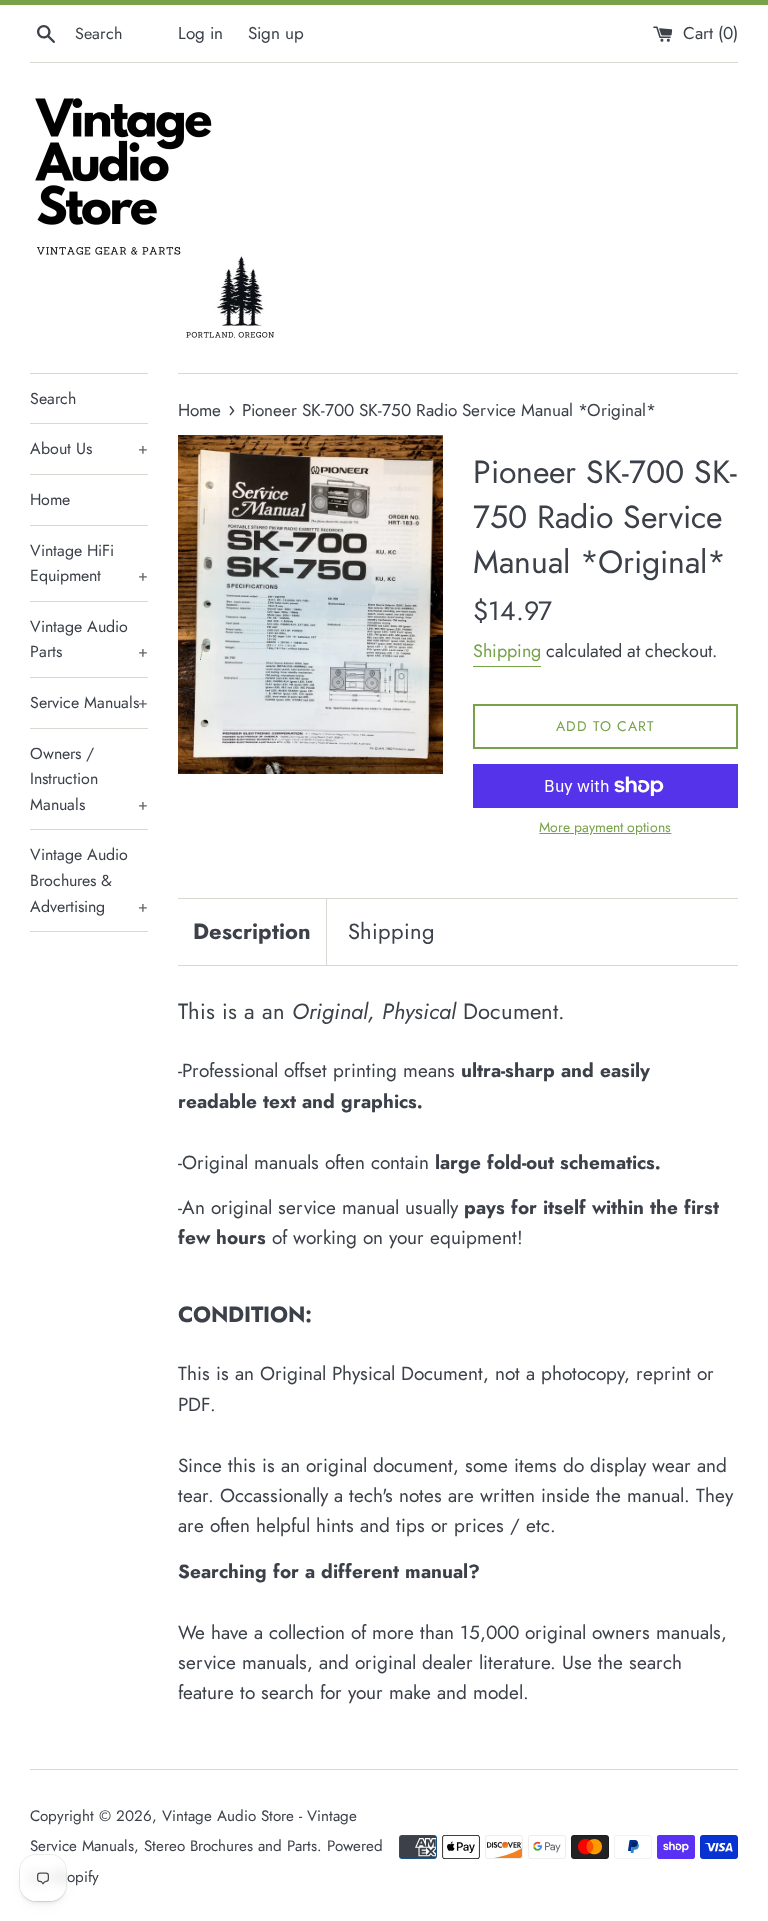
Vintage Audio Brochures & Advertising (89, 880)
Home (50, 499)
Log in (200, 33)
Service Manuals (89, 702)
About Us (89, 448)
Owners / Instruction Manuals (89, 779)
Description (252, 931)
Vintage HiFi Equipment (89, 563)
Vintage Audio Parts (89, 639)
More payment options (605, 827)
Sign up (276, 33)
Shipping (507, 651)
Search (53, 398)
